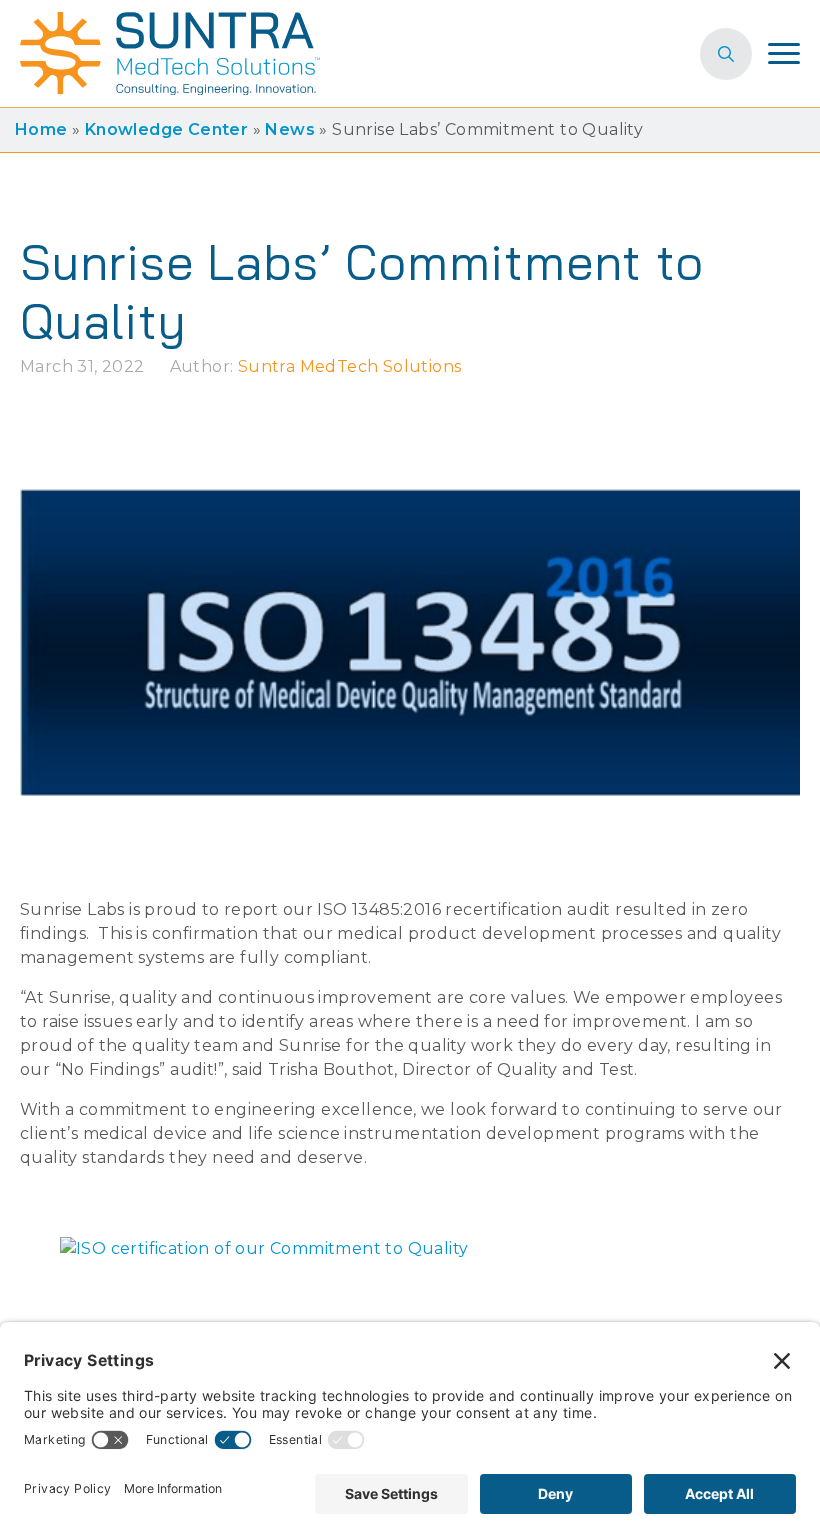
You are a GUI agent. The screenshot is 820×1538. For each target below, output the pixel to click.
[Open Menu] (784, 54)
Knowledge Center (166, 129)
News (290, 129)
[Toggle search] (726, 54)
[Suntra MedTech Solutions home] (170, 53)
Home (41, 129)
